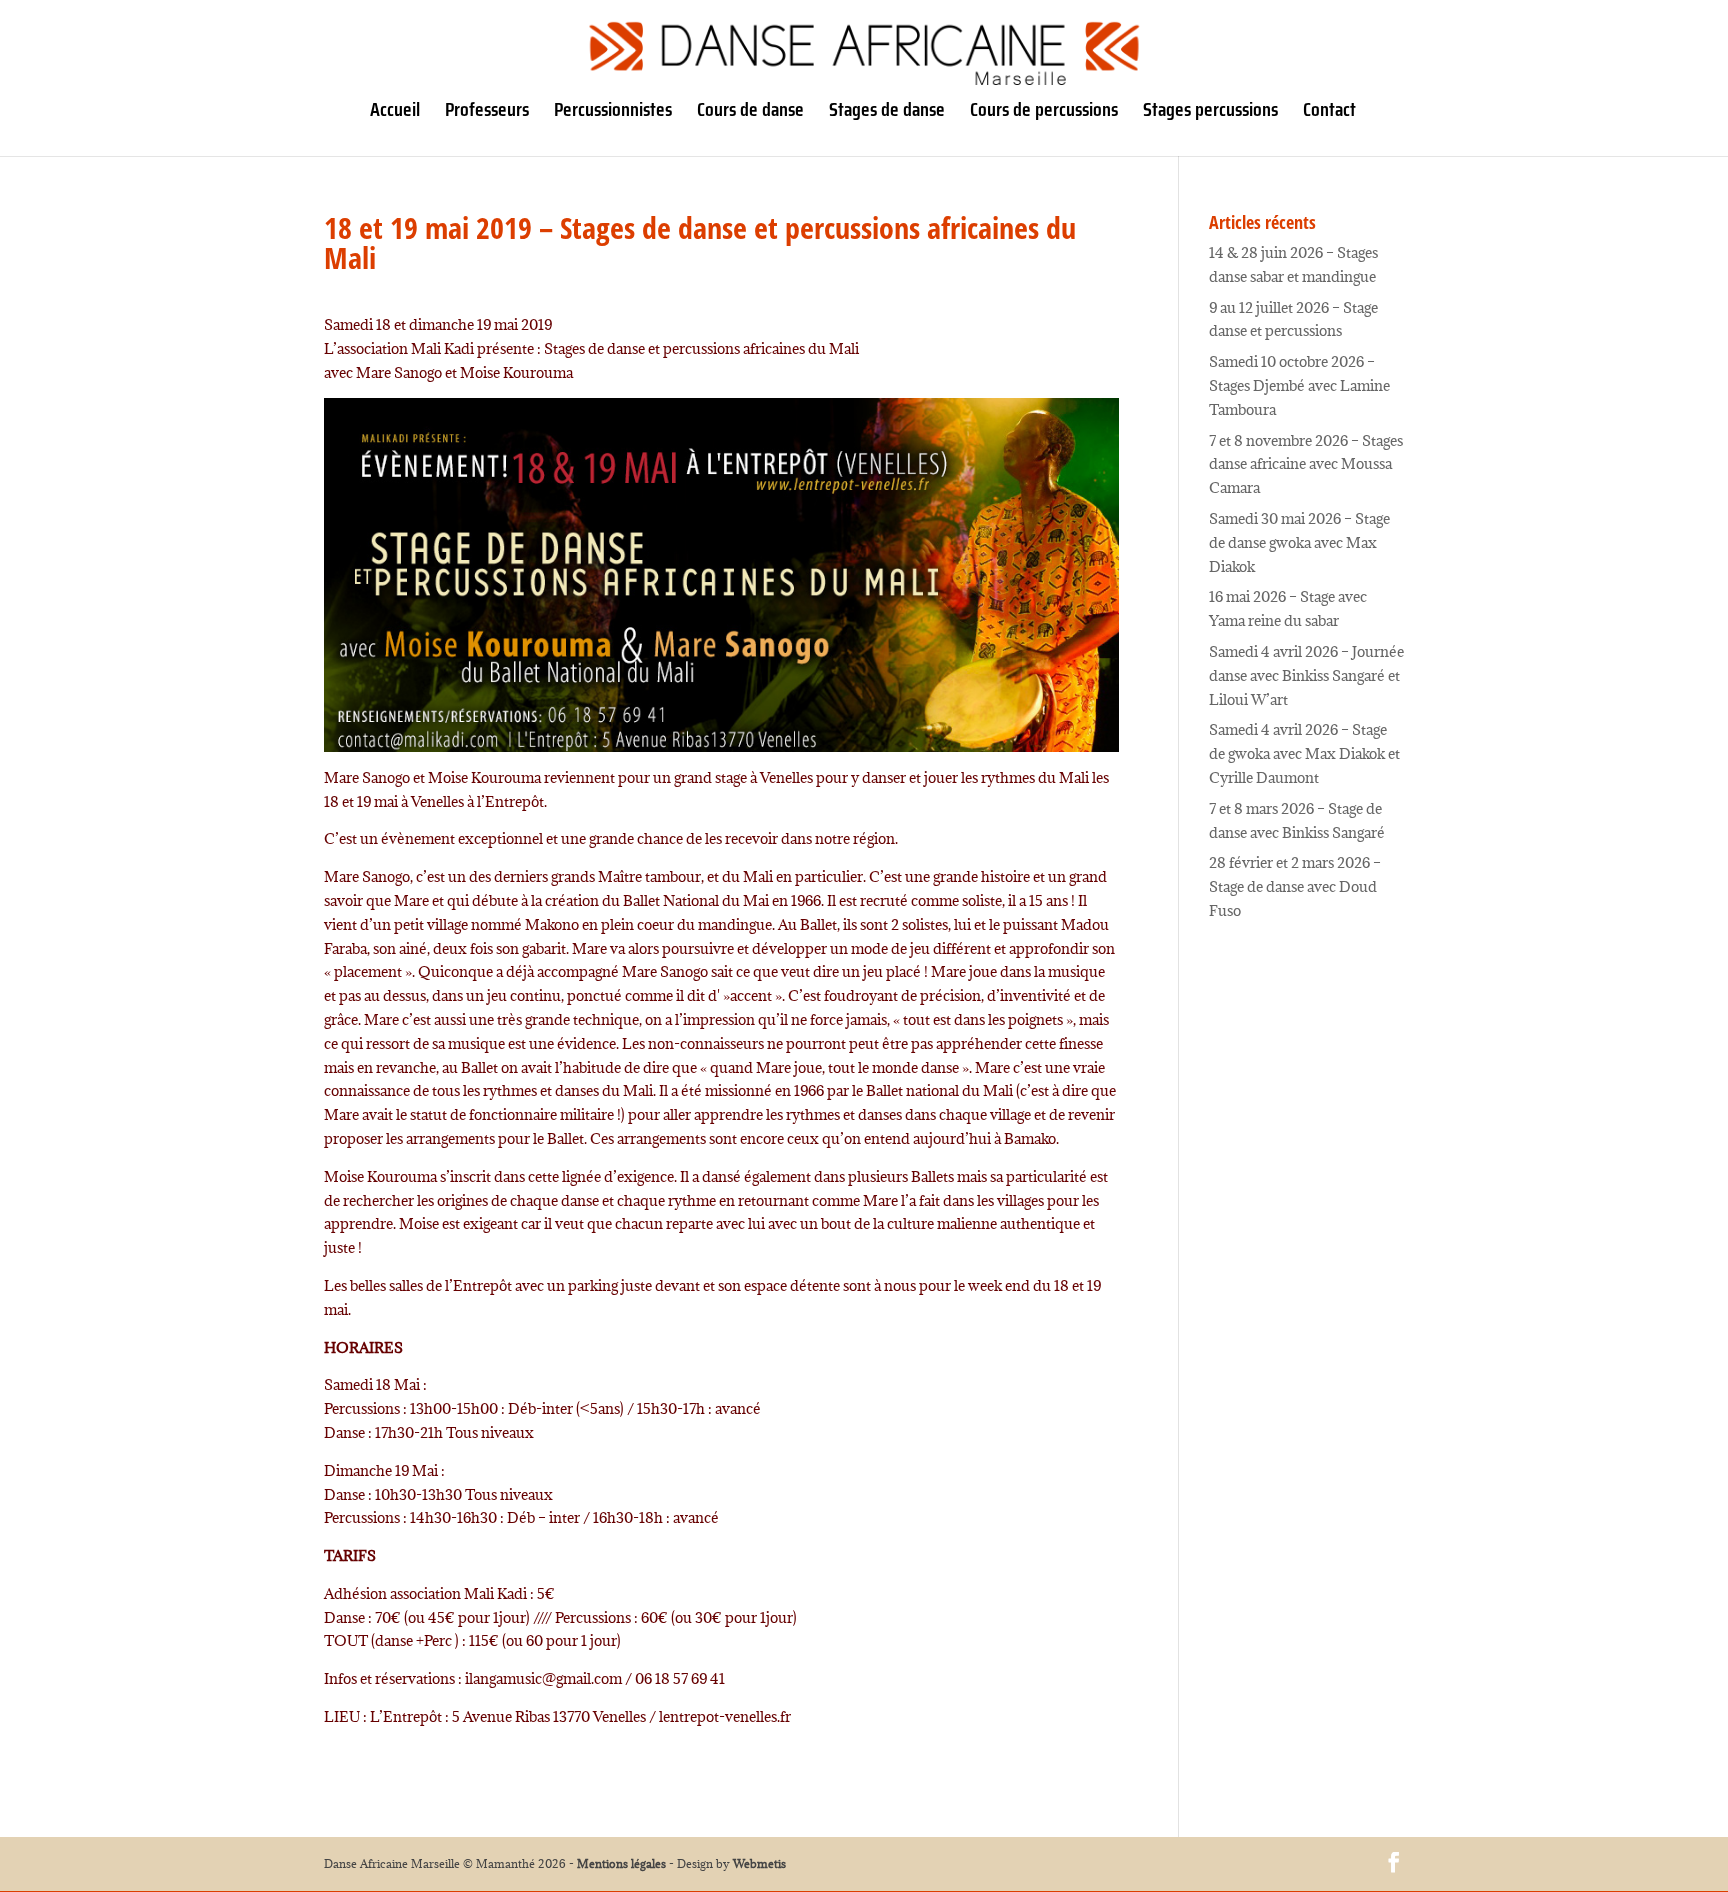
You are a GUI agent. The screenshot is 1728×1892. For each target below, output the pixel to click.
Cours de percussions (1044, 113)
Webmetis (759, 1863)
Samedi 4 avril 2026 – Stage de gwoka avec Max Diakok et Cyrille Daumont (1304, 753)
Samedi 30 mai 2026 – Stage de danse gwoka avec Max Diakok (1299, 542)
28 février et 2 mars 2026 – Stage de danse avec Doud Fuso (1295, 886)
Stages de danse (887, 113)
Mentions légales (621, 1863)
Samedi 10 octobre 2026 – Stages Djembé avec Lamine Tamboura (1299, 385)
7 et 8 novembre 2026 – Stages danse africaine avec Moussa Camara (1306, 464)
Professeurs (487, 113)
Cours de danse (750, 113)
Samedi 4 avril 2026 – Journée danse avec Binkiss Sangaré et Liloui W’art (1306, 675)
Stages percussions (1210, 113)
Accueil (395, 113)
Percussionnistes (613, 113)
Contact (1329, 113)
